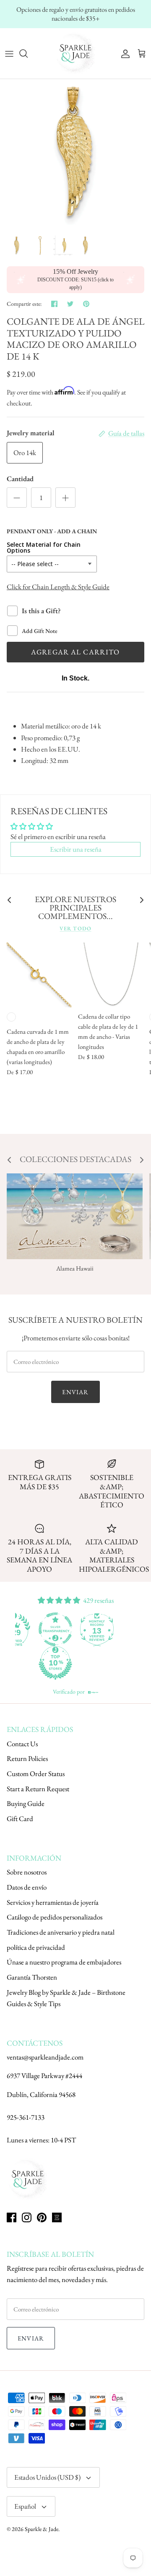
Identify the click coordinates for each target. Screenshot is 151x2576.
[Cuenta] (123, 53)
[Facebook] (12, 2217)
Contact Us (22, 1744)
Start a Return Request (38, 1789)
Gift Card (20, 1819)
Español (25, 2506)
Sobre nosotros (27, 1872)
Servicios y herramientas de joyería (53, 1902)
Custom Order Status (36, 1774)
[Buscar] (28, 53)
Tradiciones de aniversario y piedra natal (61, 1932)
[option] (75, 155)
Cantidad (20, 479)
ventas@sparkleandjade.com (45, 2057)
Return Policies (27, 1758)
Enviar (75, 1392)
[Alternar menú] (9, 53)
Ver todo (75, 928)
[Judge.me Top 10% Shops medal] (96, 1663)
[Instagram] (27, 2217)
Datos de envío (27, 1887)
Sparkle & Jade (42, 2529)
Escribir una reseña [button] (76, 849)
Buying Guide (26, 1803)
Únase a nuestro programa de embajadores (64, 1962)
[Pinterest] (42, 2217)
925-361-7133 (26, 2117)
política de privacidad (36, 1947)
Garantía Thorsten (32, 1977)
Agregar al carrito (75, 652)
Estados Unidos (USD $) (47, 2477)
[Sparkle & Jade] (75, 53)
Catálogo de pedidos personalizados (55, 1917)
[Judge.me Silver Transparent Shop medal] (96, 1629)
